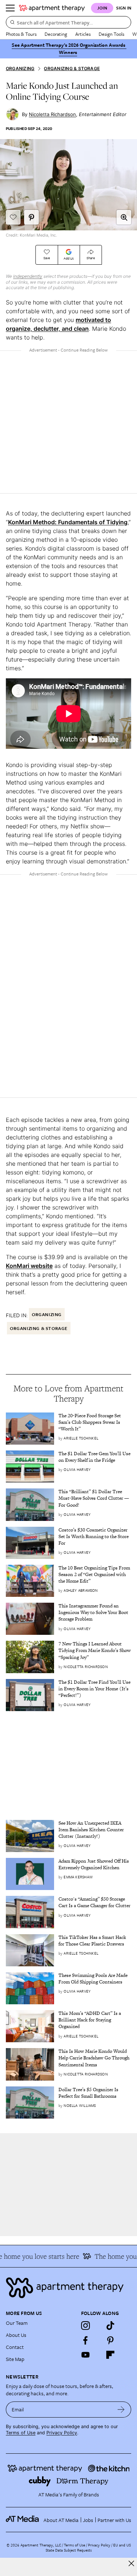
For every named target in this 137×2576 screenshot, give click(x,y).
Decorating (56, 34)
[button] (124, 217)
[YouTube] (85, 2355)
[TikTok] (110, 2326)
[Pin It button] (31, 217)
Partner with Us (114, 2520)
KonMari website (29, 1266)
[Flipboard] (110, 2355)
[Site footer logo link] (68, 2288)
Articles (83, 34)
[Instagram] (85, 2326)
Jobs (88, 2520)
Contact (15, 2347)
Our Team (17, 2323)
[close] (131, 2563)
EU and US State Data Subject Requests (88, 2548)
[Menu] (10, 8)
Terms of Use (21, 2433)
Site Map (15, 2359)
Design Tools (111, 34)
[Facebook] (85, 2340)
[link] (95, 1423)
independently (28, 276)
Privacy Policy (62, 2433)
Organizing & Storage (72, 68)
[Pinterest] (110, 2340)
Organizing (20, 68)
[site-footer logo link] (22, 2520)
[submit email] (121, 2410)
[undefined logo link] (52, 8)
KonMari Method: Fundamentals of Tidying (68, 522)
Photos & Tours (21, 34)
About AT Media (61, 2520)
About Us (16, 2335)
